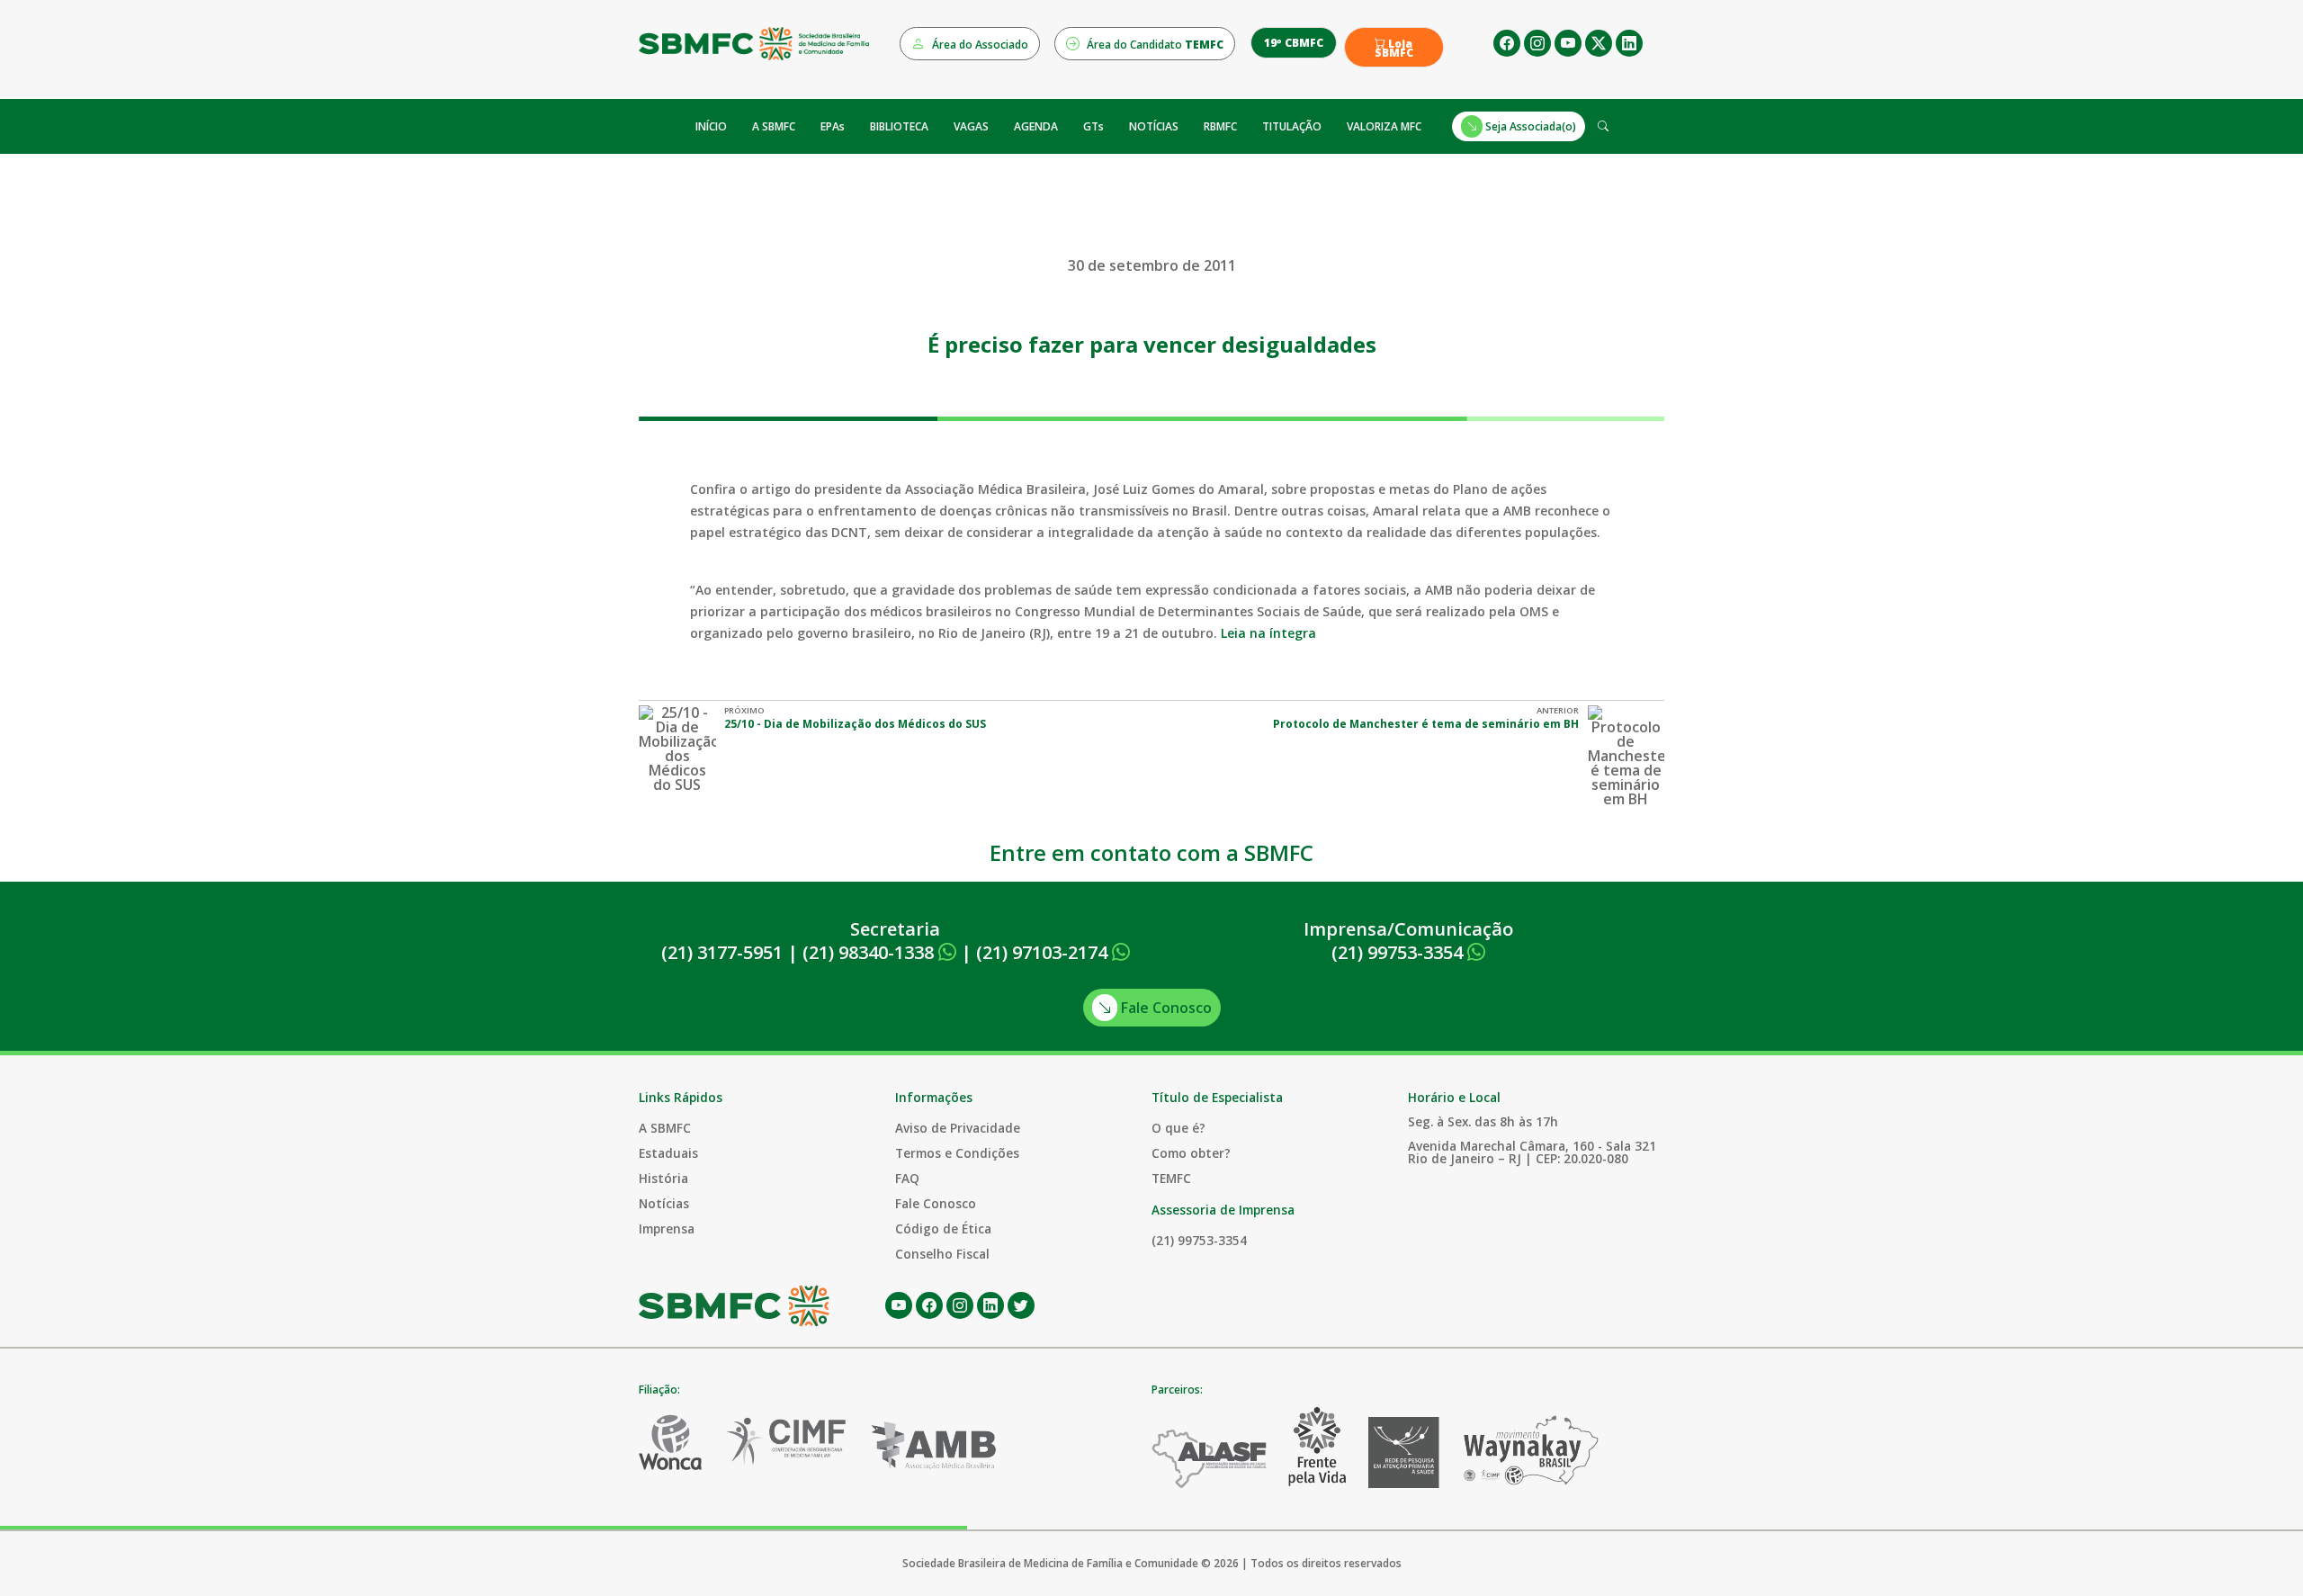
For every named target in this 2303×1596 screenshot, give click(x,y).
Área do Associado (979, 45)
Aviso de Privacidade (958, 1128)
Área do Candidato (1154, 45)
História (663, 1178)
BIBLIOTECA (899, 126)
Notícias (664, 1203)
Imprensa (667, 1228)
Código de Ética (943, 1228)
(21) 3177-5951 (722, 952)
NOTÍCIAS (1154, 126)
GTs (1093, 126)
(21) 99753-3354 (1399, 952)
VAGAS (971, 126)
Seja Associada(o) (1529, 126)
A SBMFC (774, 126)
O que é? (1178, 1128)
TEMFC (1171, 1178)
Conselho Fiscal (942, 1254)
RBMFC (1220, 126)
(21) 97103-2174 (1044, 952)
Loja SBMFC (1394, 49)
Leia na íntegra (1268, 633)
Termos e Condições (957, 1153)
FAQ (907, 1178)
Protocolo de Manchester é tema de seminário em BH (1426, 724)
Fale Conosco (1165, 1008)
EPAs (833, 126)
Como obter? (1191, 1153)
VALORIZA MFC (1384, 126)
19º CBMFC (1294, 43)
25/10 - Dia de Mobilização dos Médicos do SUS (855, 724)
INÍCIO (711, 126)
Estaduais (668, 1153)
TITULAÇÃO (1292, 126)
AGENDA (1036, 126)
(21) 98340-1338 (870, 952)
